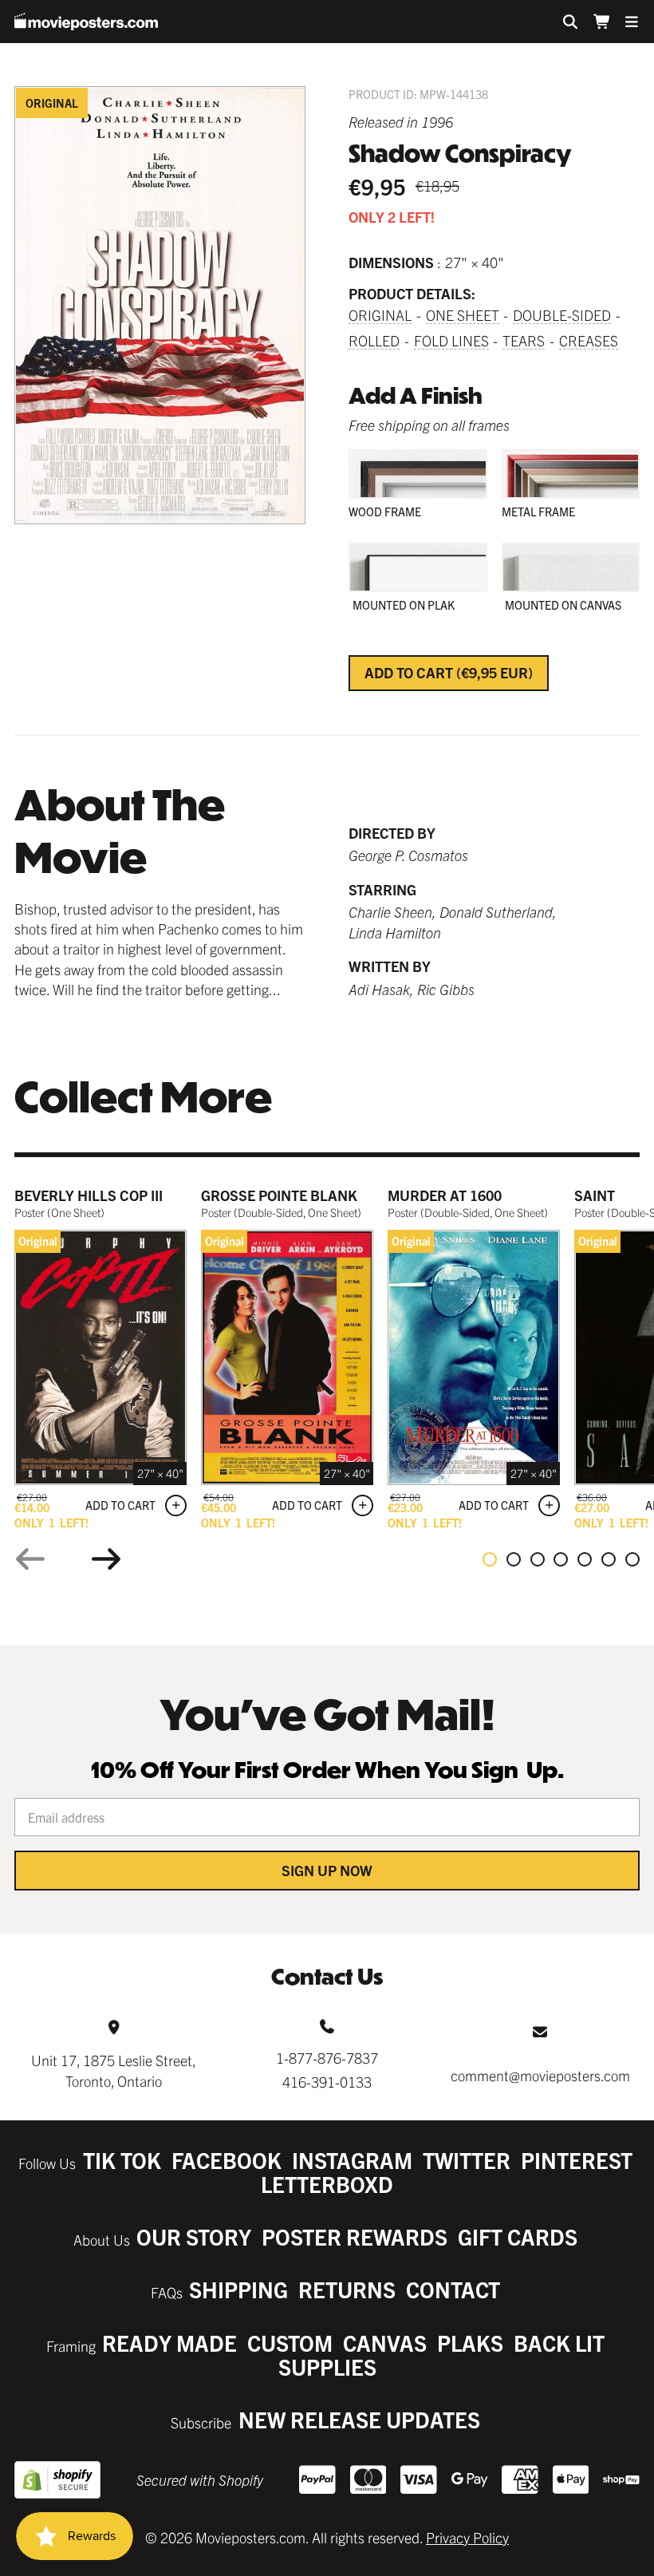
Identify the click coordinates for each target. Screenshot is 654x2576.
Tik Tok (122, 2160)
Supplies (327, 2367)
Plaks (470, 2343)
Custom (290, 2343)
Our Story (194, 2236)
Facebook (227, 2160)
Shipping (238, 2289)
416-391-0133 (327, 2082)
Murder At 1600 (445, 1195)
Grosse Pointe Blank (279, 1195)
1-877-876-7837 (327, 2058)
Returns (347, 2289)
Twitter (467, 2160)
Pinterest (577, 2160)
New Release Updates (359, 2419)
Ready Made (169, 2343)
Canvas (385, 2343)
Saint (595, 1195)
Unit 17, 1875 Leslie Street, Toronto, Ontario (114, 2070)
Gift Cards (518, 2236)
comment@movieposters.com (540, 2075)
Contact (453, 2289)
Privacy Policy (467, 2537)
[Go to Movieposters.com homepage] (86, 22)
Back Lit (559, 2343)
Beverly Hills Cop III (89, 1195)
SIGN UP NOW (327, 1870)
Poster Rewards (355, 2236)
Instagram (352, 2160)
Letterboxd (327, 2184)
